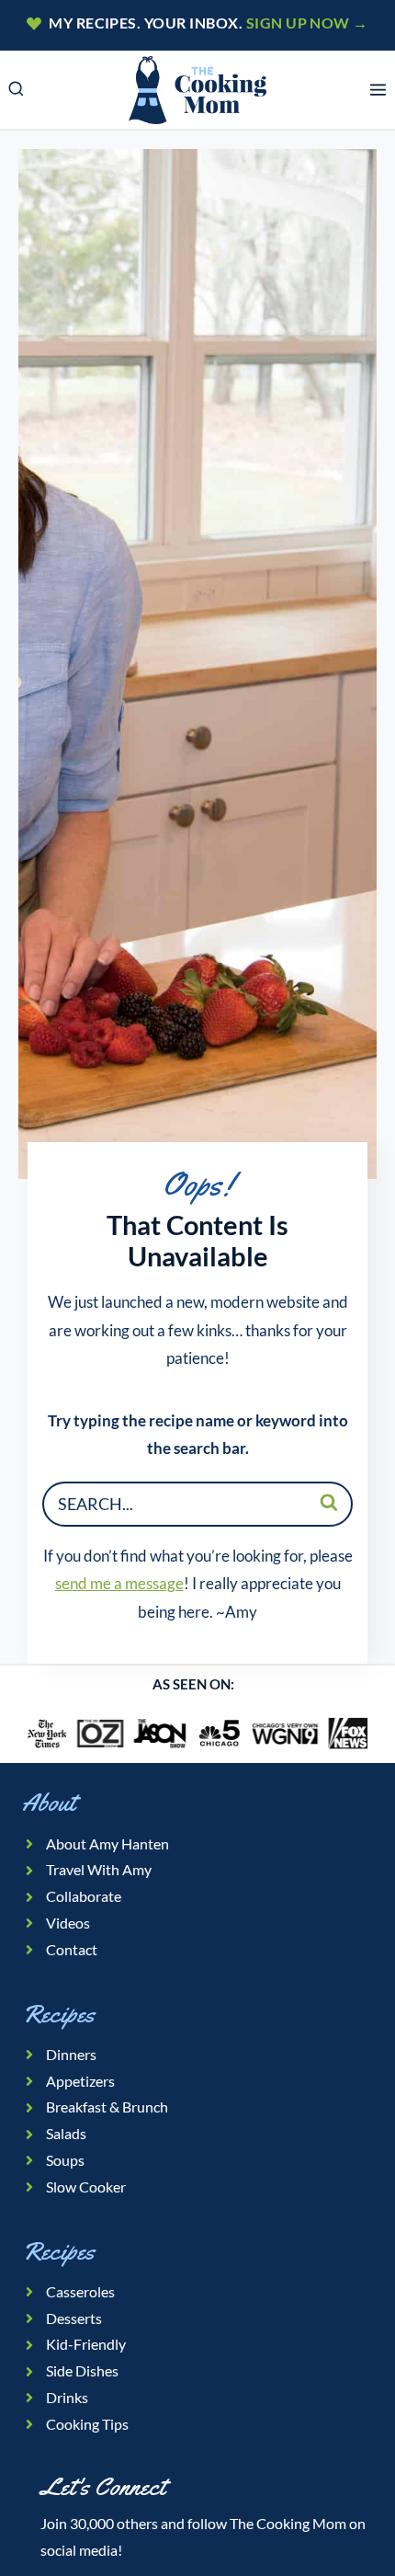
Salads (66, 2133)
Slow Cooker (86, 2187)
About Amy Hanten (107, 1843)
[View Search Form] (16, 90)
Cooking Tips (87, 2424)
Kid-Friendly (86, 2344)
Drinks (67, 2397)
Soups (65, 2160)
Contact (72, 1949)
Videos (68, 1923)
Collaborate (84, 1896)
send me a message (119, 1583)
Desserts (74, 2318)
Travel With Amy (99, 1869)
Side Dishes (82, 2370)
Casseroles (80, 2291)
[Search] (329, 1502)
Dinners (71, 2054)
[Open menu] (378, 90)
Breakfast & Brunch (107, 2107)
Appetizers (80, 2081)
